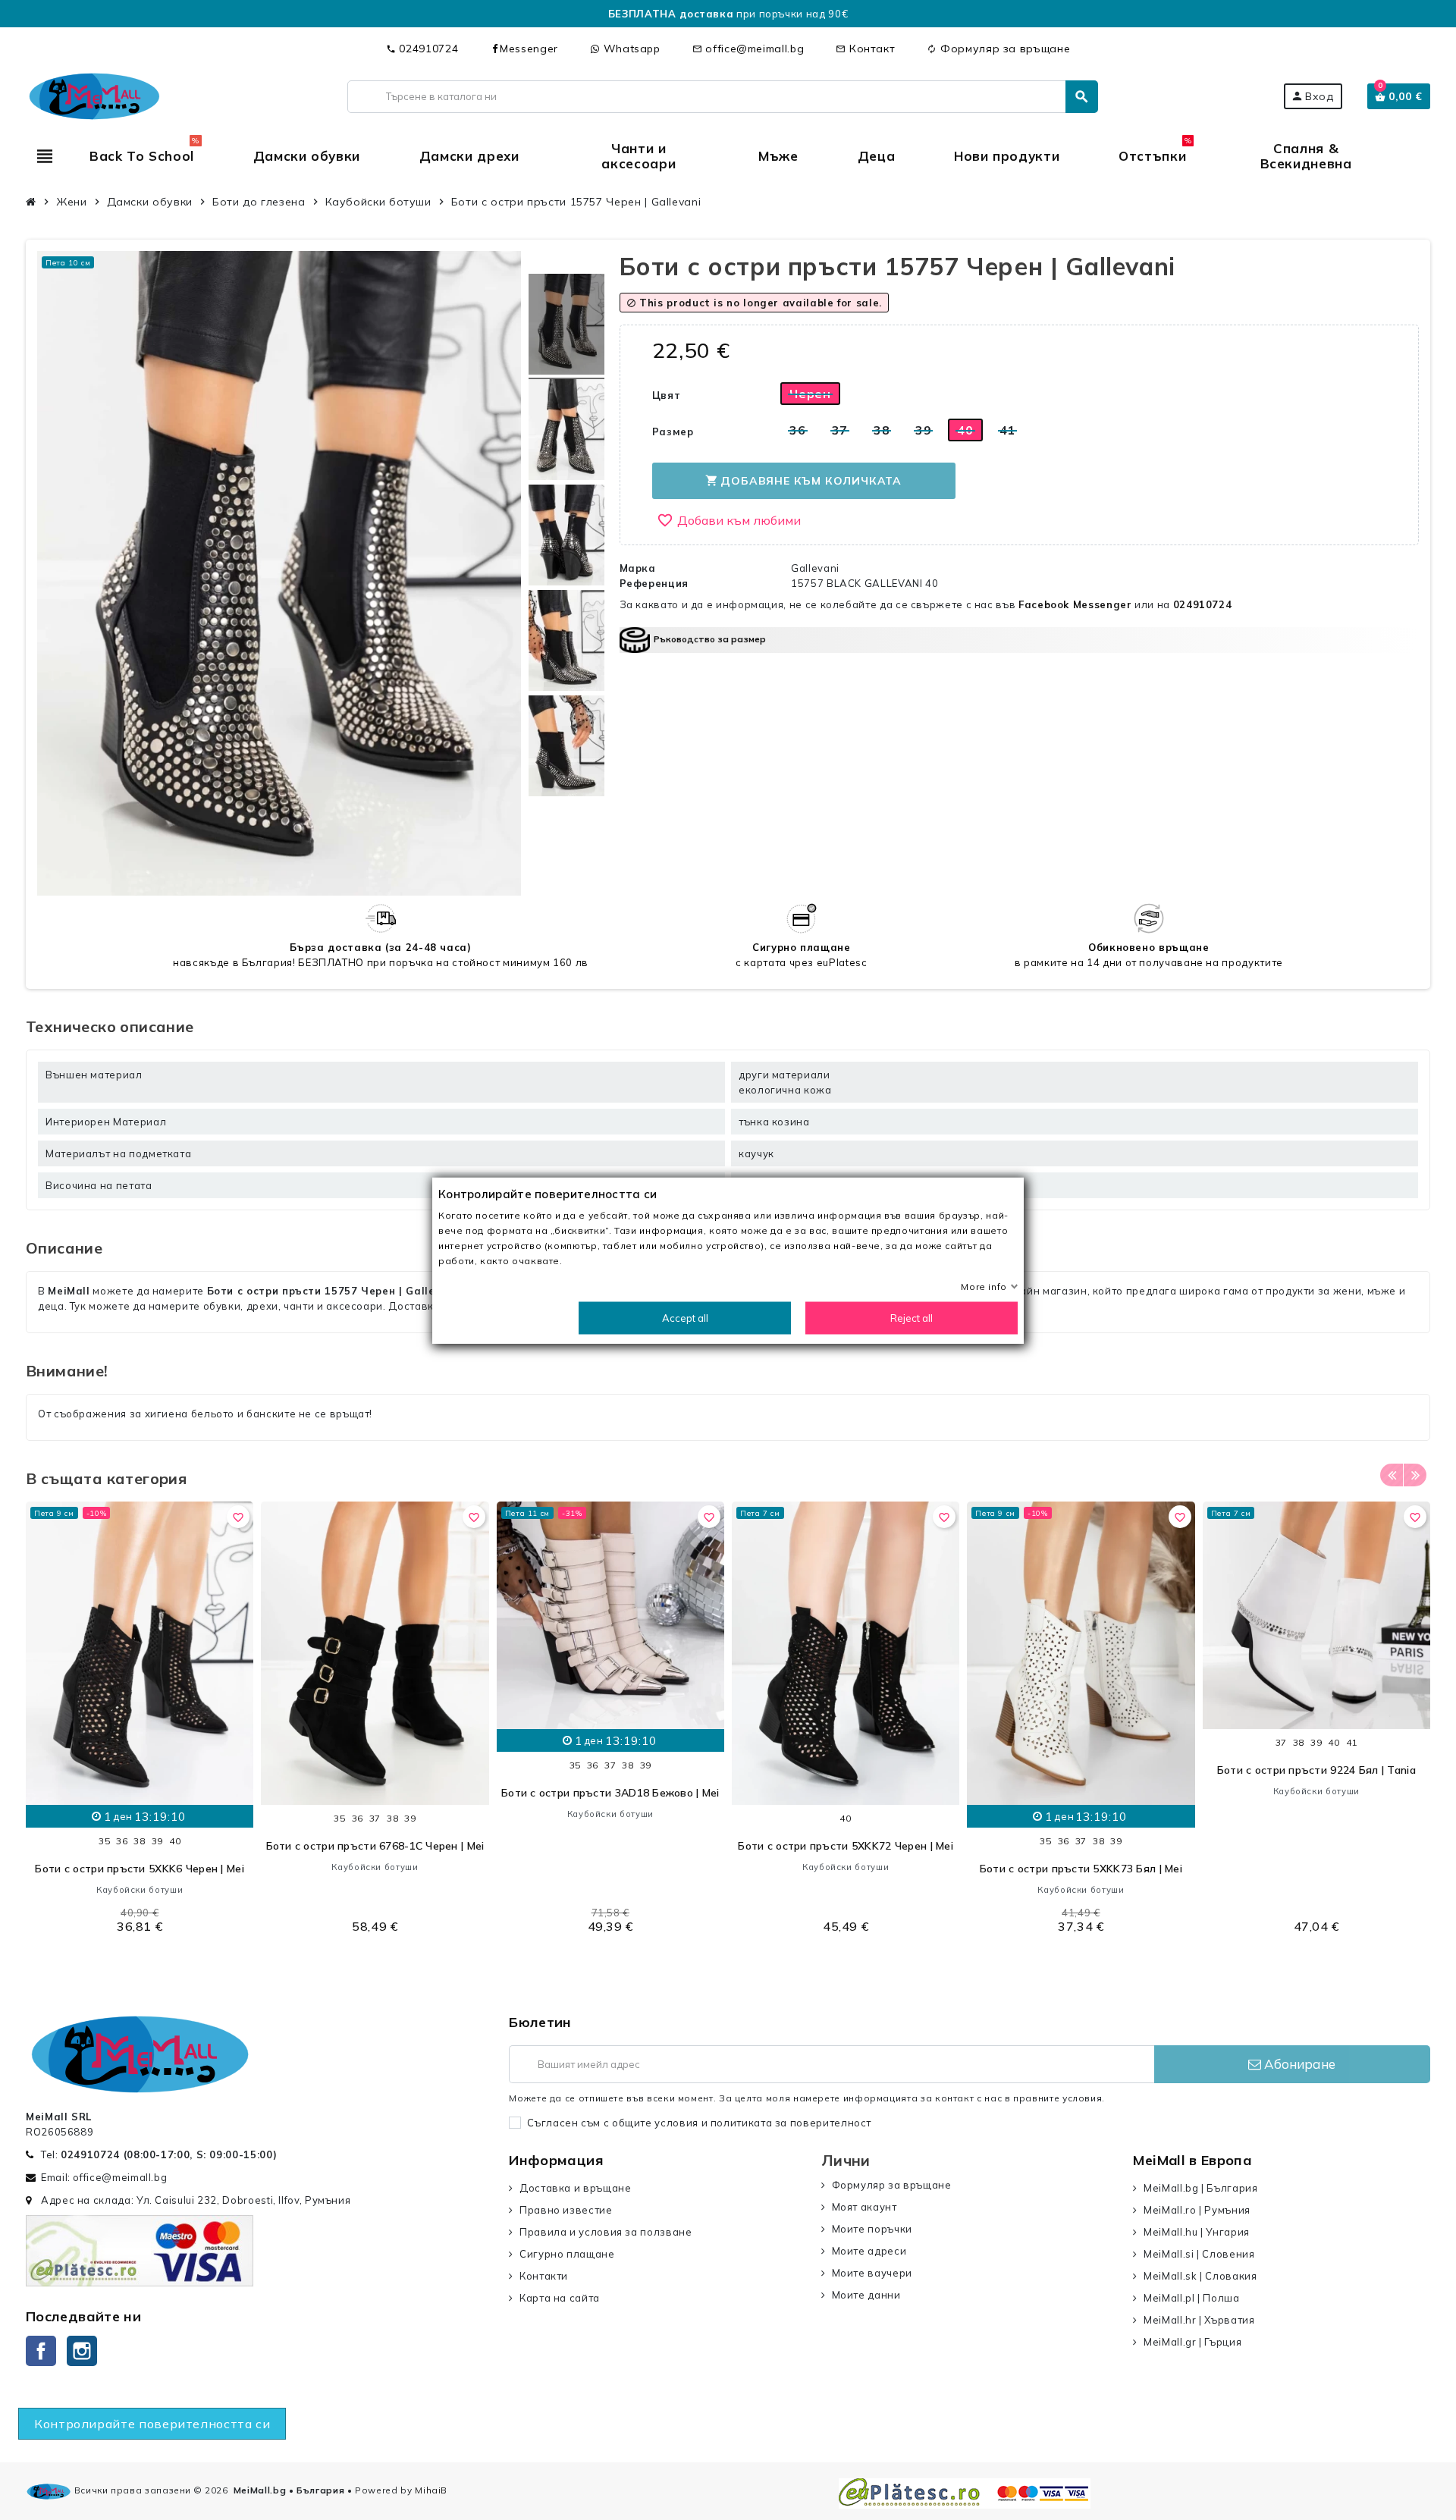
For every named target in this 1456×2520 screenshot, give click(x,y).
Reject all (912, 1317)
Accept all (685, 1317)
